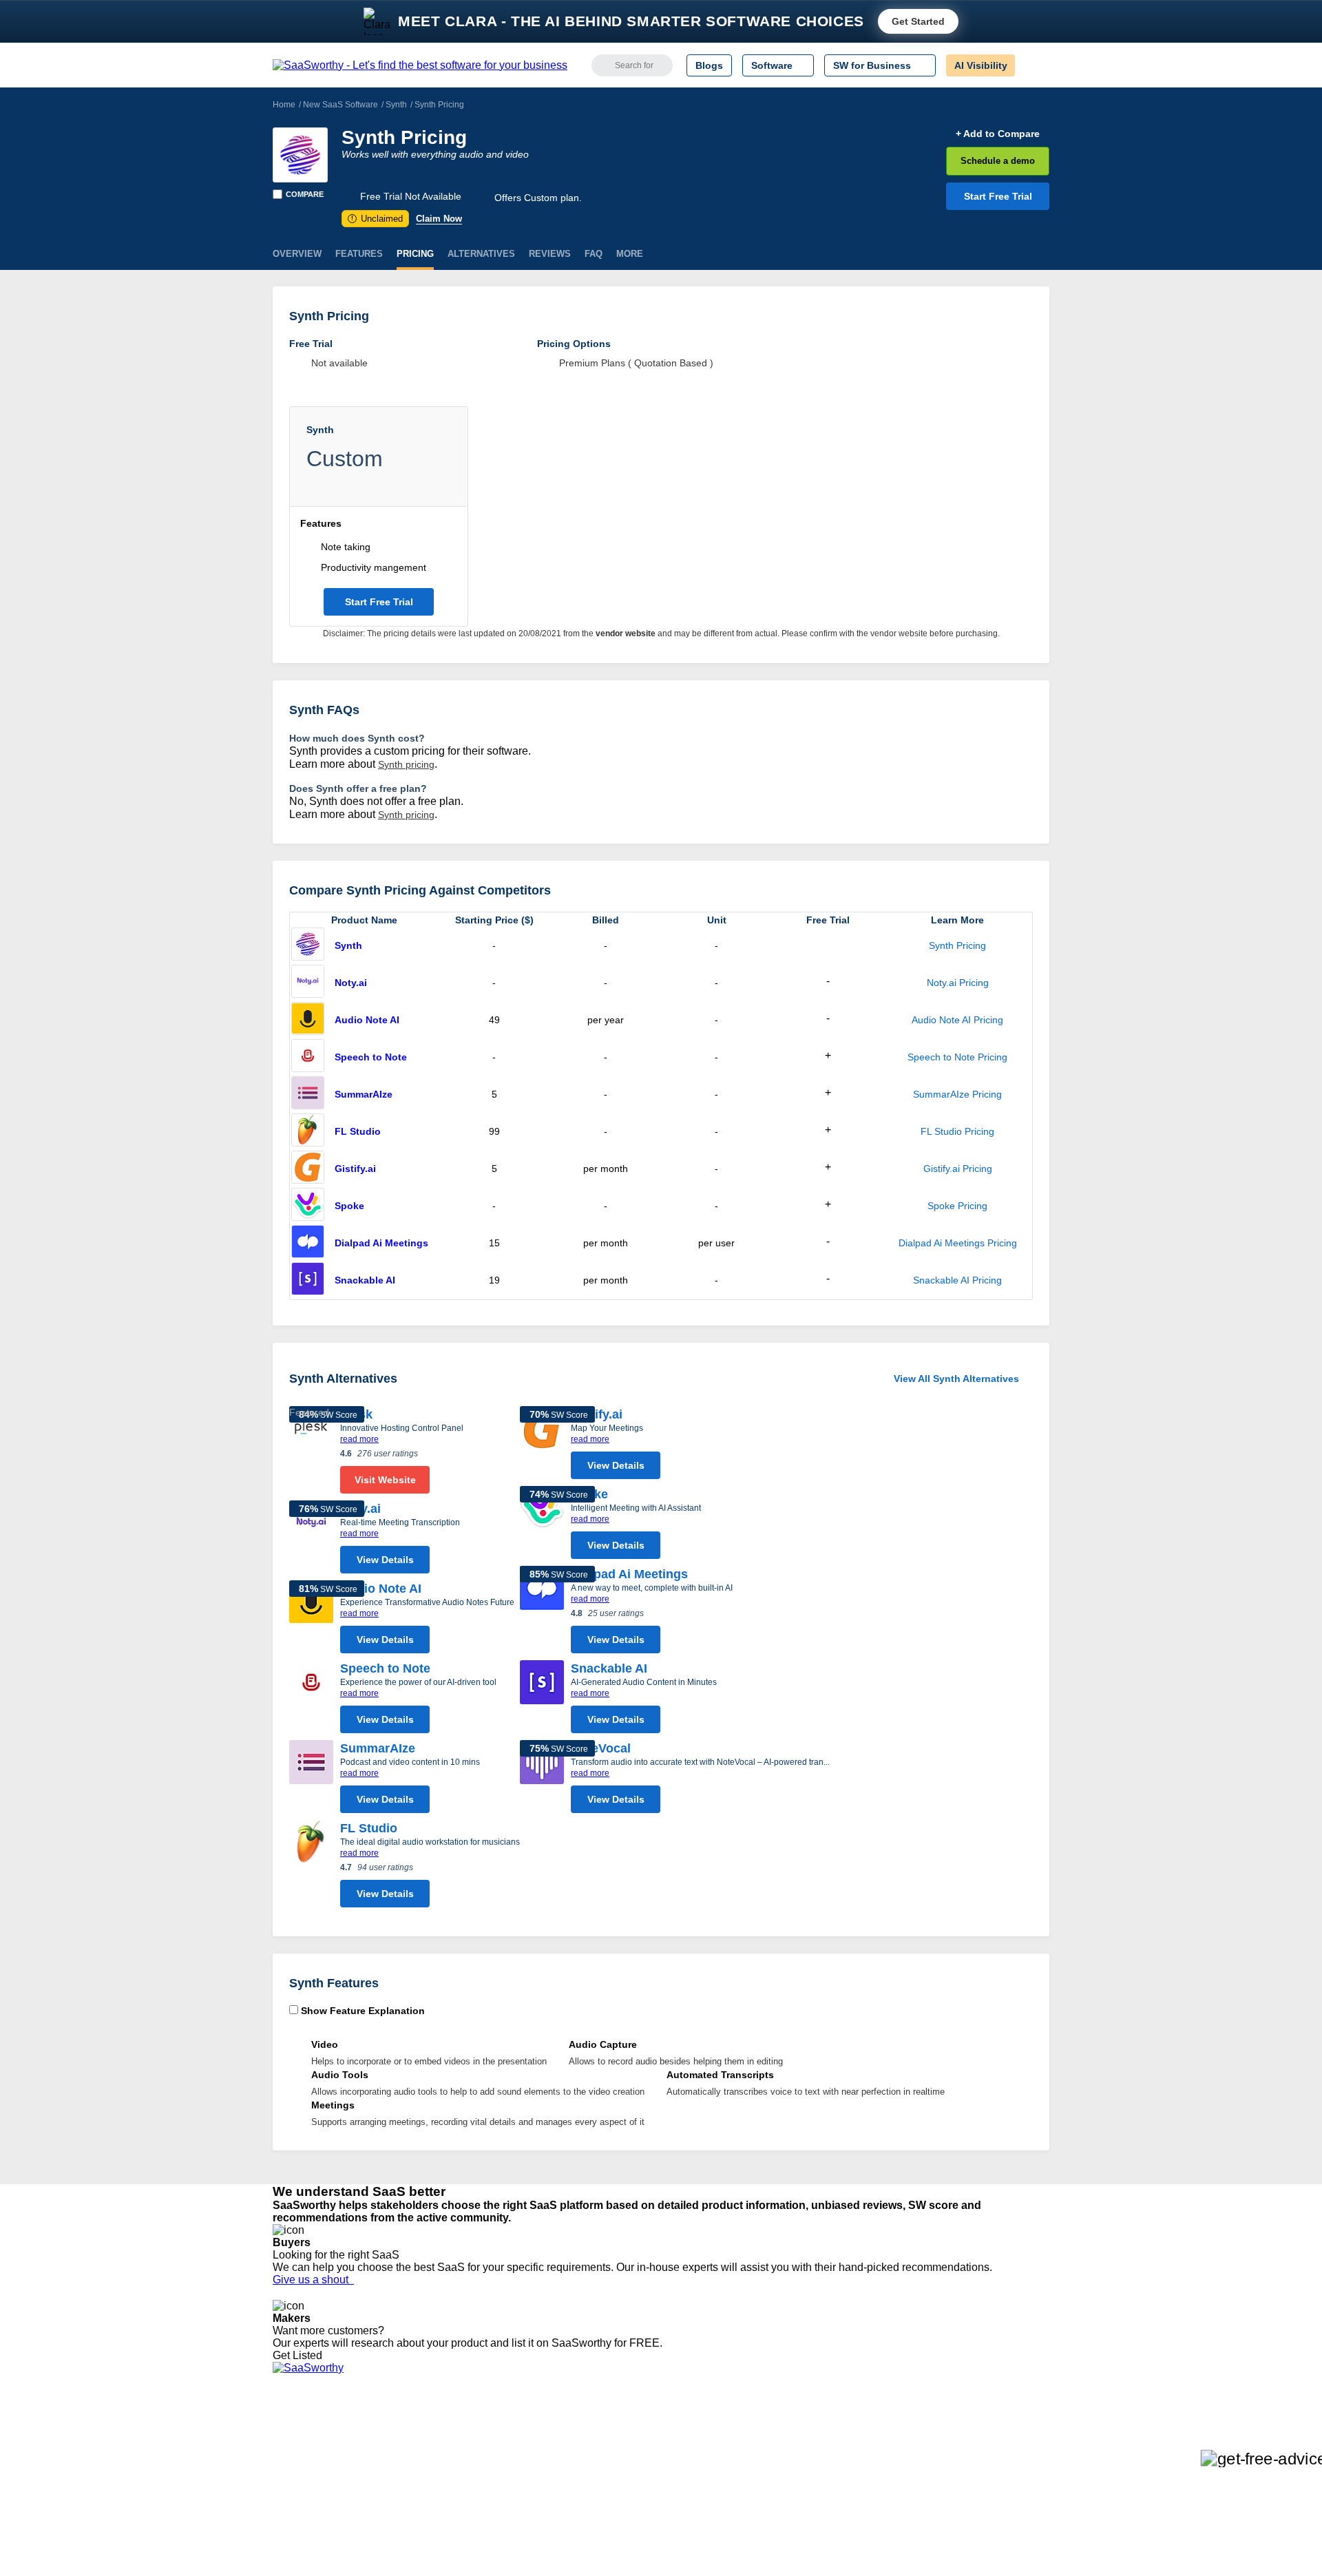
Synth (396, 105)
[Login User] (1032, 65)
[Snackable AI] (308, 1280)
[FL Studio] (308, 1131)
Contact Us (297, 2531)
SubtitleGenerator (474, 2519)
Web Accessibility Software (680, 2506)
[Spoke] (308, 1206)
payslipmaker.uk (470, 2469)
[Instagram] (993, 2446)
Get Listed (300, 2355)
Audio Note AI (367, 1020)
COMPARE (305, 194)
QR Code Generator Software (687, 2469)
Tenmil (449, 2444)
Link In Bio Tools (658, 2494)
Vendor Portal (302, 2469)
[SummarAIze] (308, 1094)
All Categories (303, 2444)
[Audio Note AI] (308, 1020)
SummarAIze (364, 1094)
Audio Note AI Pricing (957, 1020)
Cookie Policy (405, 2457)
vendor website (626, 633)
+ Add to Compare (998, 134)
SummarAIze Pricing (957, 1094)
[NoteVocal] (542, 1780)
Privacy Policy (405, 2432)
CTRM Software (657, 2457)
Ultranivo (454, 2482)
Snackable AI (365, 1280)
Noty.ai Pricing (958, 983)
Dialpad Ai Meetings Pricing (958, 1243)
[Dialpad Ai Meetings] (308, 1243)
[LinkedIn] (984, 2446)
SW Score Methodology (324, 2506)
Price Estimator (306, 2457)
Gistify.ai (355, 1169)
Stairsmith (457, 2432)
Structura (455, 2457)
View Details (385, 1560)
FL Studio (358, 1131)
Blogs (709, 65)
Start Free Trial (998, 196)
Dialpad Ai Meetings (381, 1243)
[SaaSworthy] (420, 65)
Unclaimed (377, 219)
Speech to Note (371, 1057)
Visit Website (385, 1480)
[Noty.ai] (308, 983)
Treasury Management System (690, 2531)
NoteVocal (601, 1748)
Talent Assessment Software (684, 2519)
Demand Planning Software (682, 2432)
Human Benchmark (477, 2506)
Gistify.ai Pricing (958, 1169)
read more (359, 1439)
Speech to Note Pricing (957, 1057)
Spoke (349, 1206)
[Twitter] (978, 2446)
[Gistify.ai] (308, 1169)
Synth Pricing (957, 945)
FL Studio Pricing (957, 1131)
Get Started (918, 21)
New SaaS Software (340, 105)
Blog (282, 2494)
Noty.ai (351, 983)
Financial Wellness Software (684, 2544)
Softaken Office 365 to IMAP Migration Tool (529, 2544)
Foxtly (448, 2531)
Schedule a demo (998, 161)
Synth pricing (406, 764)
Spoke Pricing (957, 1206)
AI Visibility (981, 65)
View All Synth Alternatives (956, 1379)
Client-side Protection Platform (689, 2482)
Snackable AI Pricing (957, 1280)
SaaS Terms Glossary (320, 2519)
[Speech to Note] (308, 1057)
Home (284, 105)
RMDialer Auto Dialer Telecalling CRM (517, 2494)
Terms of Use (404, 2444)
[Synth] (300, 155)
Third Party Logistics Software (688, 2444)
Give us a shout (313, 2280)
